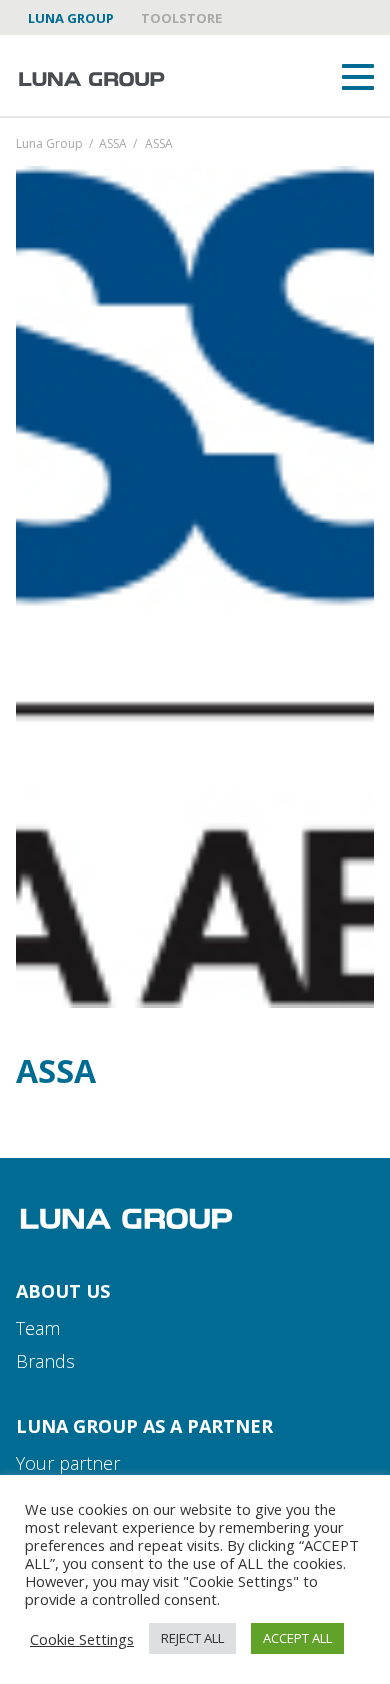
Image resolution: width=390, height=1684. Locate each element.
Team (38, 1328)
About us (63, 1291)
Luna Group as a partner (144, 1426)
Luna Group (71, 18)
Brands (45, 1361)
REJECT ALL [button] (192, 1638)
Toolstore (181, 18)
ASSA (113, 145)
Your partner (68, 1463)
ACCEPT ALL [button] (297, 1638)
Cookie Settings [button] (82, 1639)
